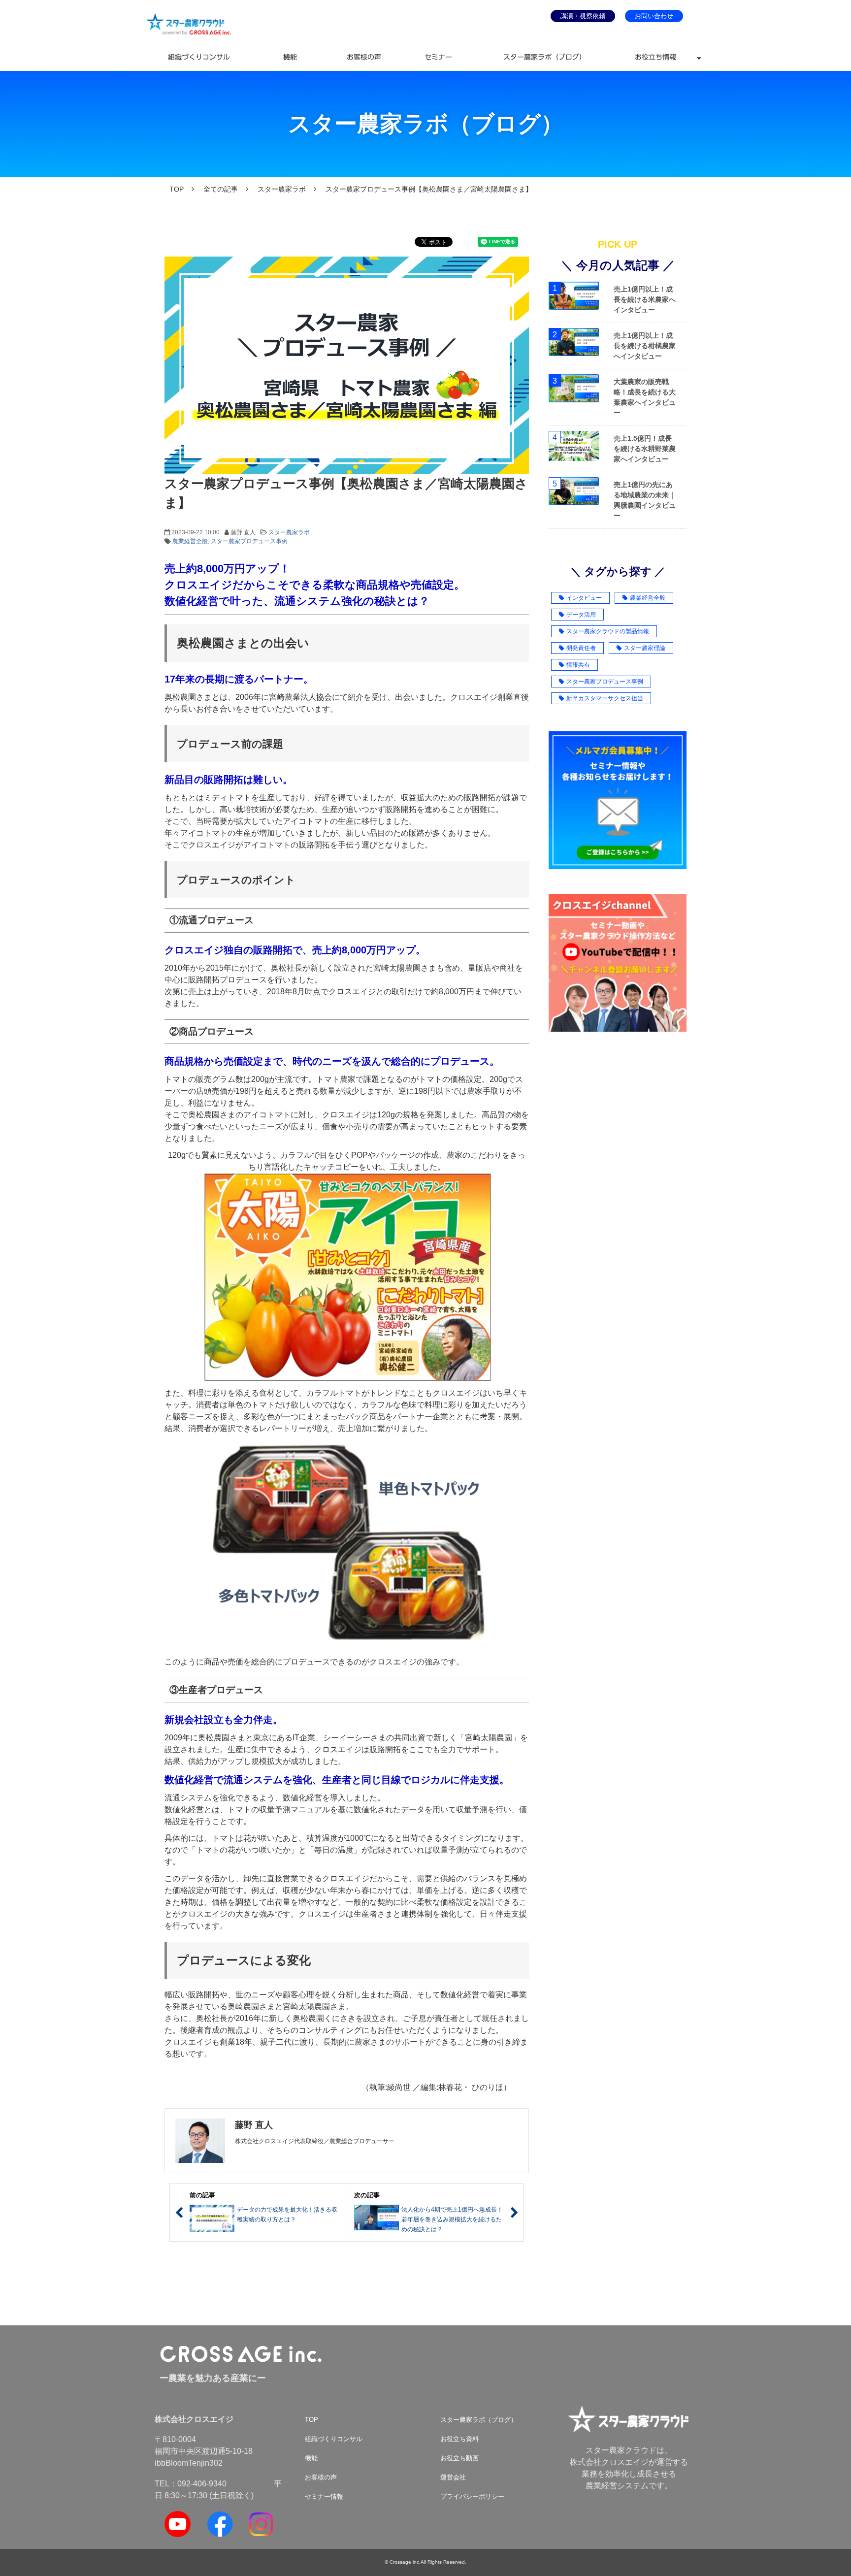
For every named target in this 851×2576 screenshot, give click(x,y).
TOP (177, 189)
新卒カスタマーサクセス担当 (605, 698)
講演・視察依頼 (583, 16)
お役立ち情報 (655, 57)
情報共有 (578, 665)
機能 (290, 57)
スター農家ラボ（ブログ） (545, 57)
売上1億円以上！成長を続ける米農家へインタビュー (645, 299)
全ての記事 (221, 189)
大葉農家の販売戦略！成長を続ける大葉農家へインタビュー (645, 397)
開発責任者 (581, 648)
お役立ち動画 (459, 2458)
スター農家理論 (645, 648)
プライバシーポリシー (472, 2496)
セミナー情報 (324, 2496)
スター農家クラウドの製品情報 (608, 631)
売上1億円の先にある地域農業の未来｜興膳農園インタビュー (645, 500)
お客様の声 (364, 57)
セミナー (438, 57)
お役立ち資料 (459, 2439)
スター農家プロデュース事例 (249, 541)
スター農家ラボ (282, 189)
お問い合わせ (654, 16)
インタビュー (584, 598)
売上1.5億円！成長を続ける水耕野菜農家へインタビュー (645, 449)
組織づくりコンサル (199, 57)
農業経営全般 (190, 541)
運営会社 (453, 2477)
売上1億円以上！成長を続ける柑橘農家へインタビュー (645, 346)
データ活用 (581, 615)
